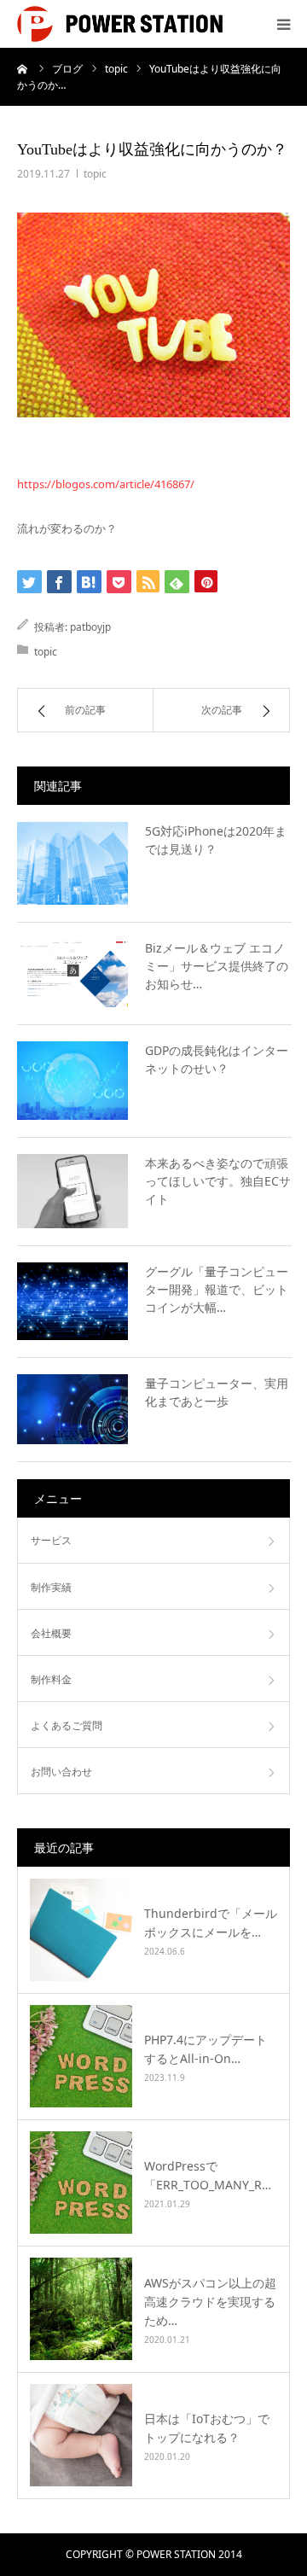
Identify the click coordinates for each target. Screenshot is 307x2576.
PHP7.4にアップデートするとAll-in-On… (206, 2049)
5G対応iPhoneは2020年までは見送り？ (216, 840)
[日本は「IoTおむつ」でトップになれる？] (81, 2435)
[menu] (283, 24)
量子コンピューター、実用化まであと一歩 (217, 1392)
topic (95, 174)
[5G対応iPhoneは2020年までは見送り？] (72, 864)
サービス (51, 1540)
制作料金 (51, 1679)
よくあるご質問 (67, 1725)
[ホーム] (23, 68)
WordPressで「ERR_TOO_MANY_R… (208, 2175)
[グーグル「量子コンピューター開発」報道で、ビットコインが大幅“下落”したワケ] (72, 1302)
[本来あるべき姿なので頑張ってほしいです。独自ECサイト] (72, 1191)
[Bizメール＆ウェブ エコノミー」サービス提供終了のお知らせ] (72, 973)
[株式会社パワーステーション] (120, 24)
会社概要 (51, 1633)
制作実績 (51, 1587)
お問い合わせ (61, 1772)
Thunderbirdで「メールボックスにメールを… (211, 1923)
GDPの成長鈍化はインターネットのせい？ (217, 1059)
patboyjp (90, 627)
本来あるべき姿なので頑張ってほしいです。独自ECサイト (218, 1181)
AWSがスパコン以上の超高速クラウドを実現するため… (210, 2302)
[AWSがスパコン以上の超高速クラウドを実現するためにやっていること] (81, 2309)
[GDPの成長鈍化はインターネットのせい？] (72, 1081)
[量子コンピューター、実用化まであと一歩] (72, 1409)
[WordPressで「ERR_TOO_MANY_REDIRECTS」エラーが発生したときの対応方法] (81, 2183)
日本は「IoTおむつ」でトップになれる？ (207, 2428)
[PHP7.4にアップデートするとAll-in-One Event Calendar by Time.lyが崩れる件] (81, 2056)
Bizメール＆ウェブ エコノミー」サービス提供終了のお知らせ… (217, 966)
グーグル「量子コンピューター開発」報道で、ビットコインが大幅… (217, 1289)
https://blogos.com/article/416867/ (106, 484)
